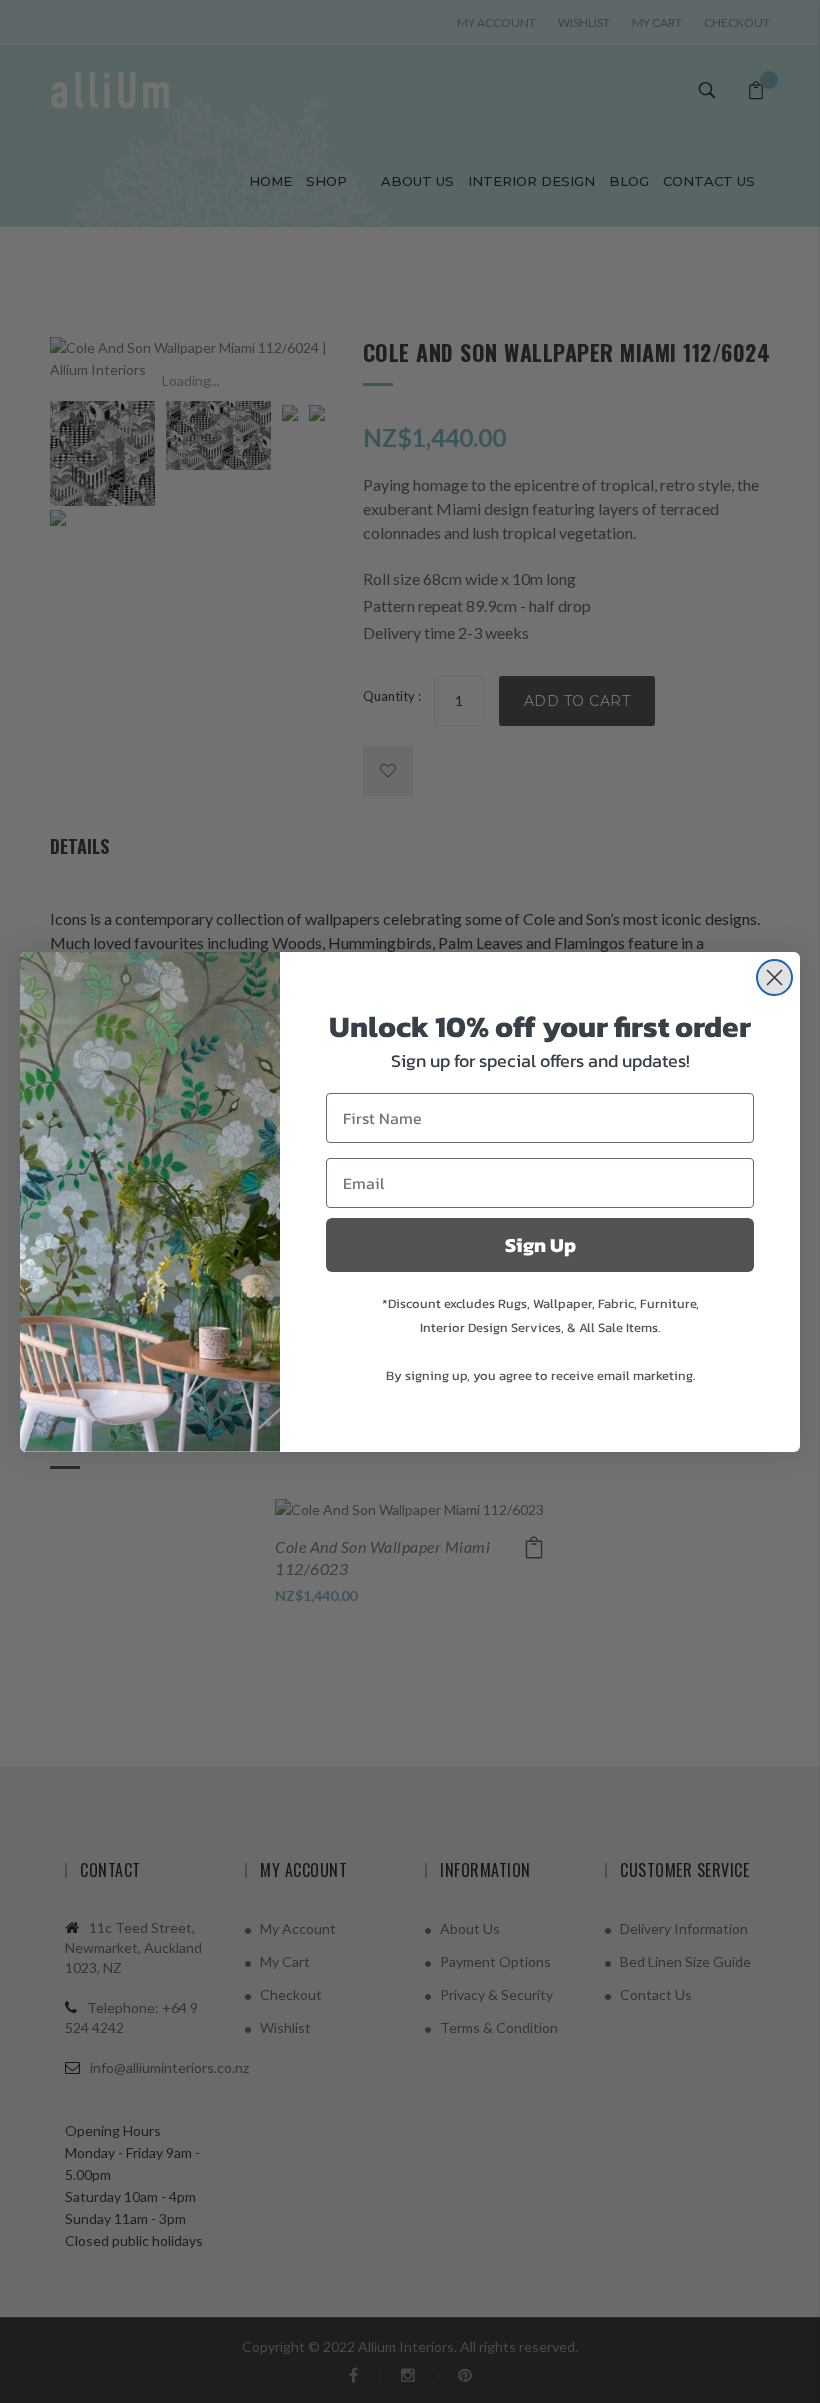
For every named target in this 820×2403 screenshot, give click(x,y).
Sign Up (540, 1245)
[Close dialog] (774, 977)
